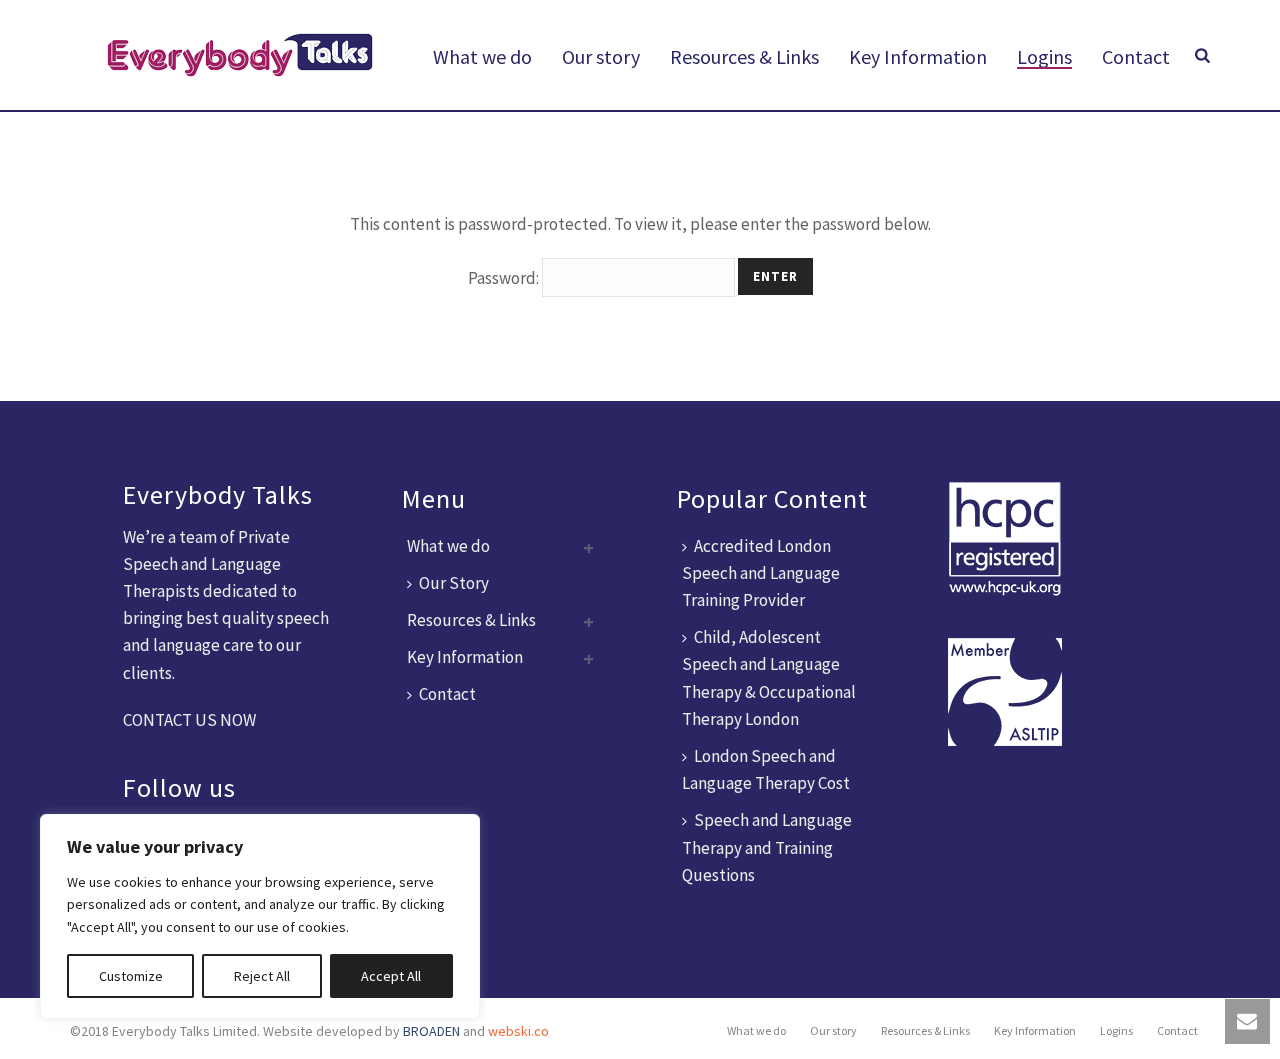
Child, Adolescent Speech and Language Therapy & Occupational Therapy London (769, 678)
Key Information (918, 57)
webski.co (518, 1031)
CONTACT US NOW (189, 720)
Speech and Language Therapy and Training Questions (767, 847)
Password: (505, 278)
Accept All (391, 976)
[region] (260, 916)
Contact (1136, 57)
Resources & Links (744, 57)
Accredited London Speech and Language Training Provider (761, 573)
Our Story (454, 583)
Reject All (262, 976)
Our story (601, 57)
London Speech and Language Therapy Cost (766, 769)
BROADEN (431, 1031)
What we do (482, 57)
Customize (131, 976)
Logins (1044, 57)
